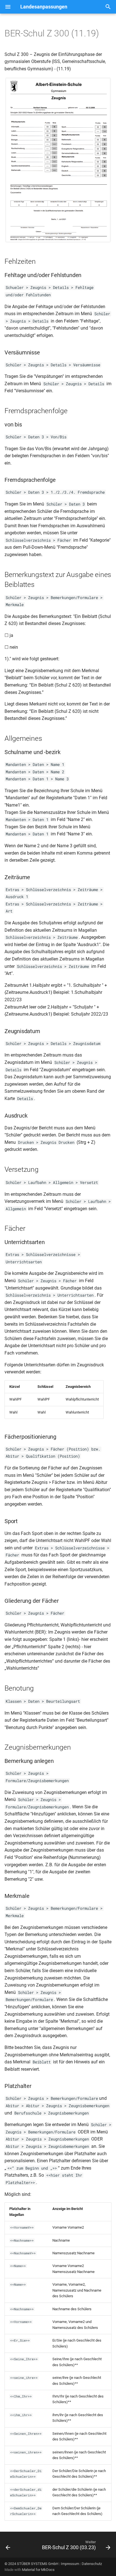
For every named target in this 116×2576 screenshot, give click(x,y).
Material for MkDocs (38, 2570)
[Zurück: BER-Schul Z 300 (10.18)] (8, 2546)
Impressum (70, 2564)
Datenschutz (92, 2564)
